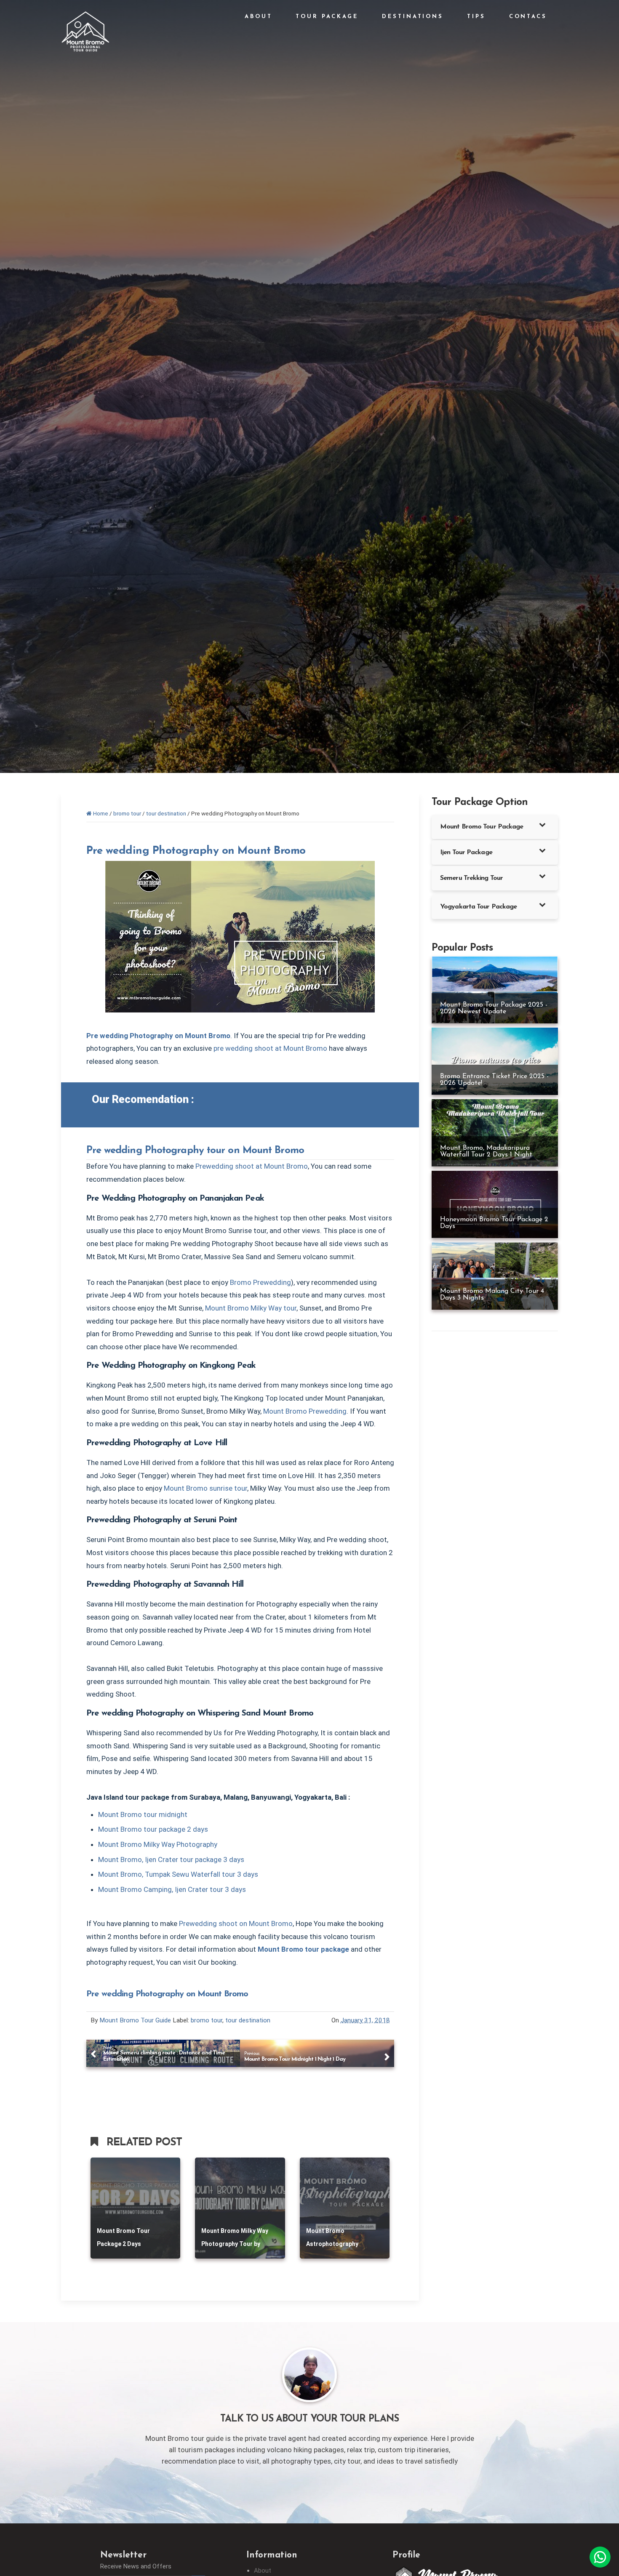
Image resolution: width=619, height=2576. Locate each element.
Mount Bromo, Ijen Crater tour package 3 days (171, 1859)
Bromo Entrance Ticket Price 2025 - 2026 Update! (494, 1080)
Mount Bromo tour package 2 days (153, 1829)
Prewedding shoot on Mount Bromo (236, 1923)
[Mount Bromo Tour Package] (85, 39)
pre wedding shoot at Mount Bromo (270, 1048)
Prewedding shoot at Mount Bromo (252, 1166)
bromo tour (207, 2020)
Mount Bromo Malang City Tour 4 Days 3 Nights (492, 1295)
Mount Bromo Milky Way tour (251, 1308)
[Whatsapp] (600, 2557)
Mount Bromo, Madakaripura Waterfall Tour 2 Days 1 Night (486, 1151)
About (263, 2571)
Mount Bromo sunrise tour (205, 1488)
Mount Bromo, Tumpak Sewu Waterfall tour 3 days (178, 1874)
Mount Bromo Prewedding (305, 1411)
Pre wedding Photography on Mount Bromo (196, 851)
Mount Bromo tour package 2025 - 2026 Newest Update (494, 1008)
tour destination (248, 2020)
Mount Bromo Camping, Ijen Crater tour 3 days (172, 1889)
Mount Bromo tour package (303, 1949)
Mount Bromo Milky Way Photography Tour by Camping (235, 2244)
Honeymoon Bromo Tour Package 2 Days (494, 1223)
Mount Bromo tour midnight (143, 1814)
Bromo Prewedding (260, 1282)
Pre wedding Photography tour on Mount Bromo (195, 1151)
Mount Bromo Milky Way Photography (158, 1844)
